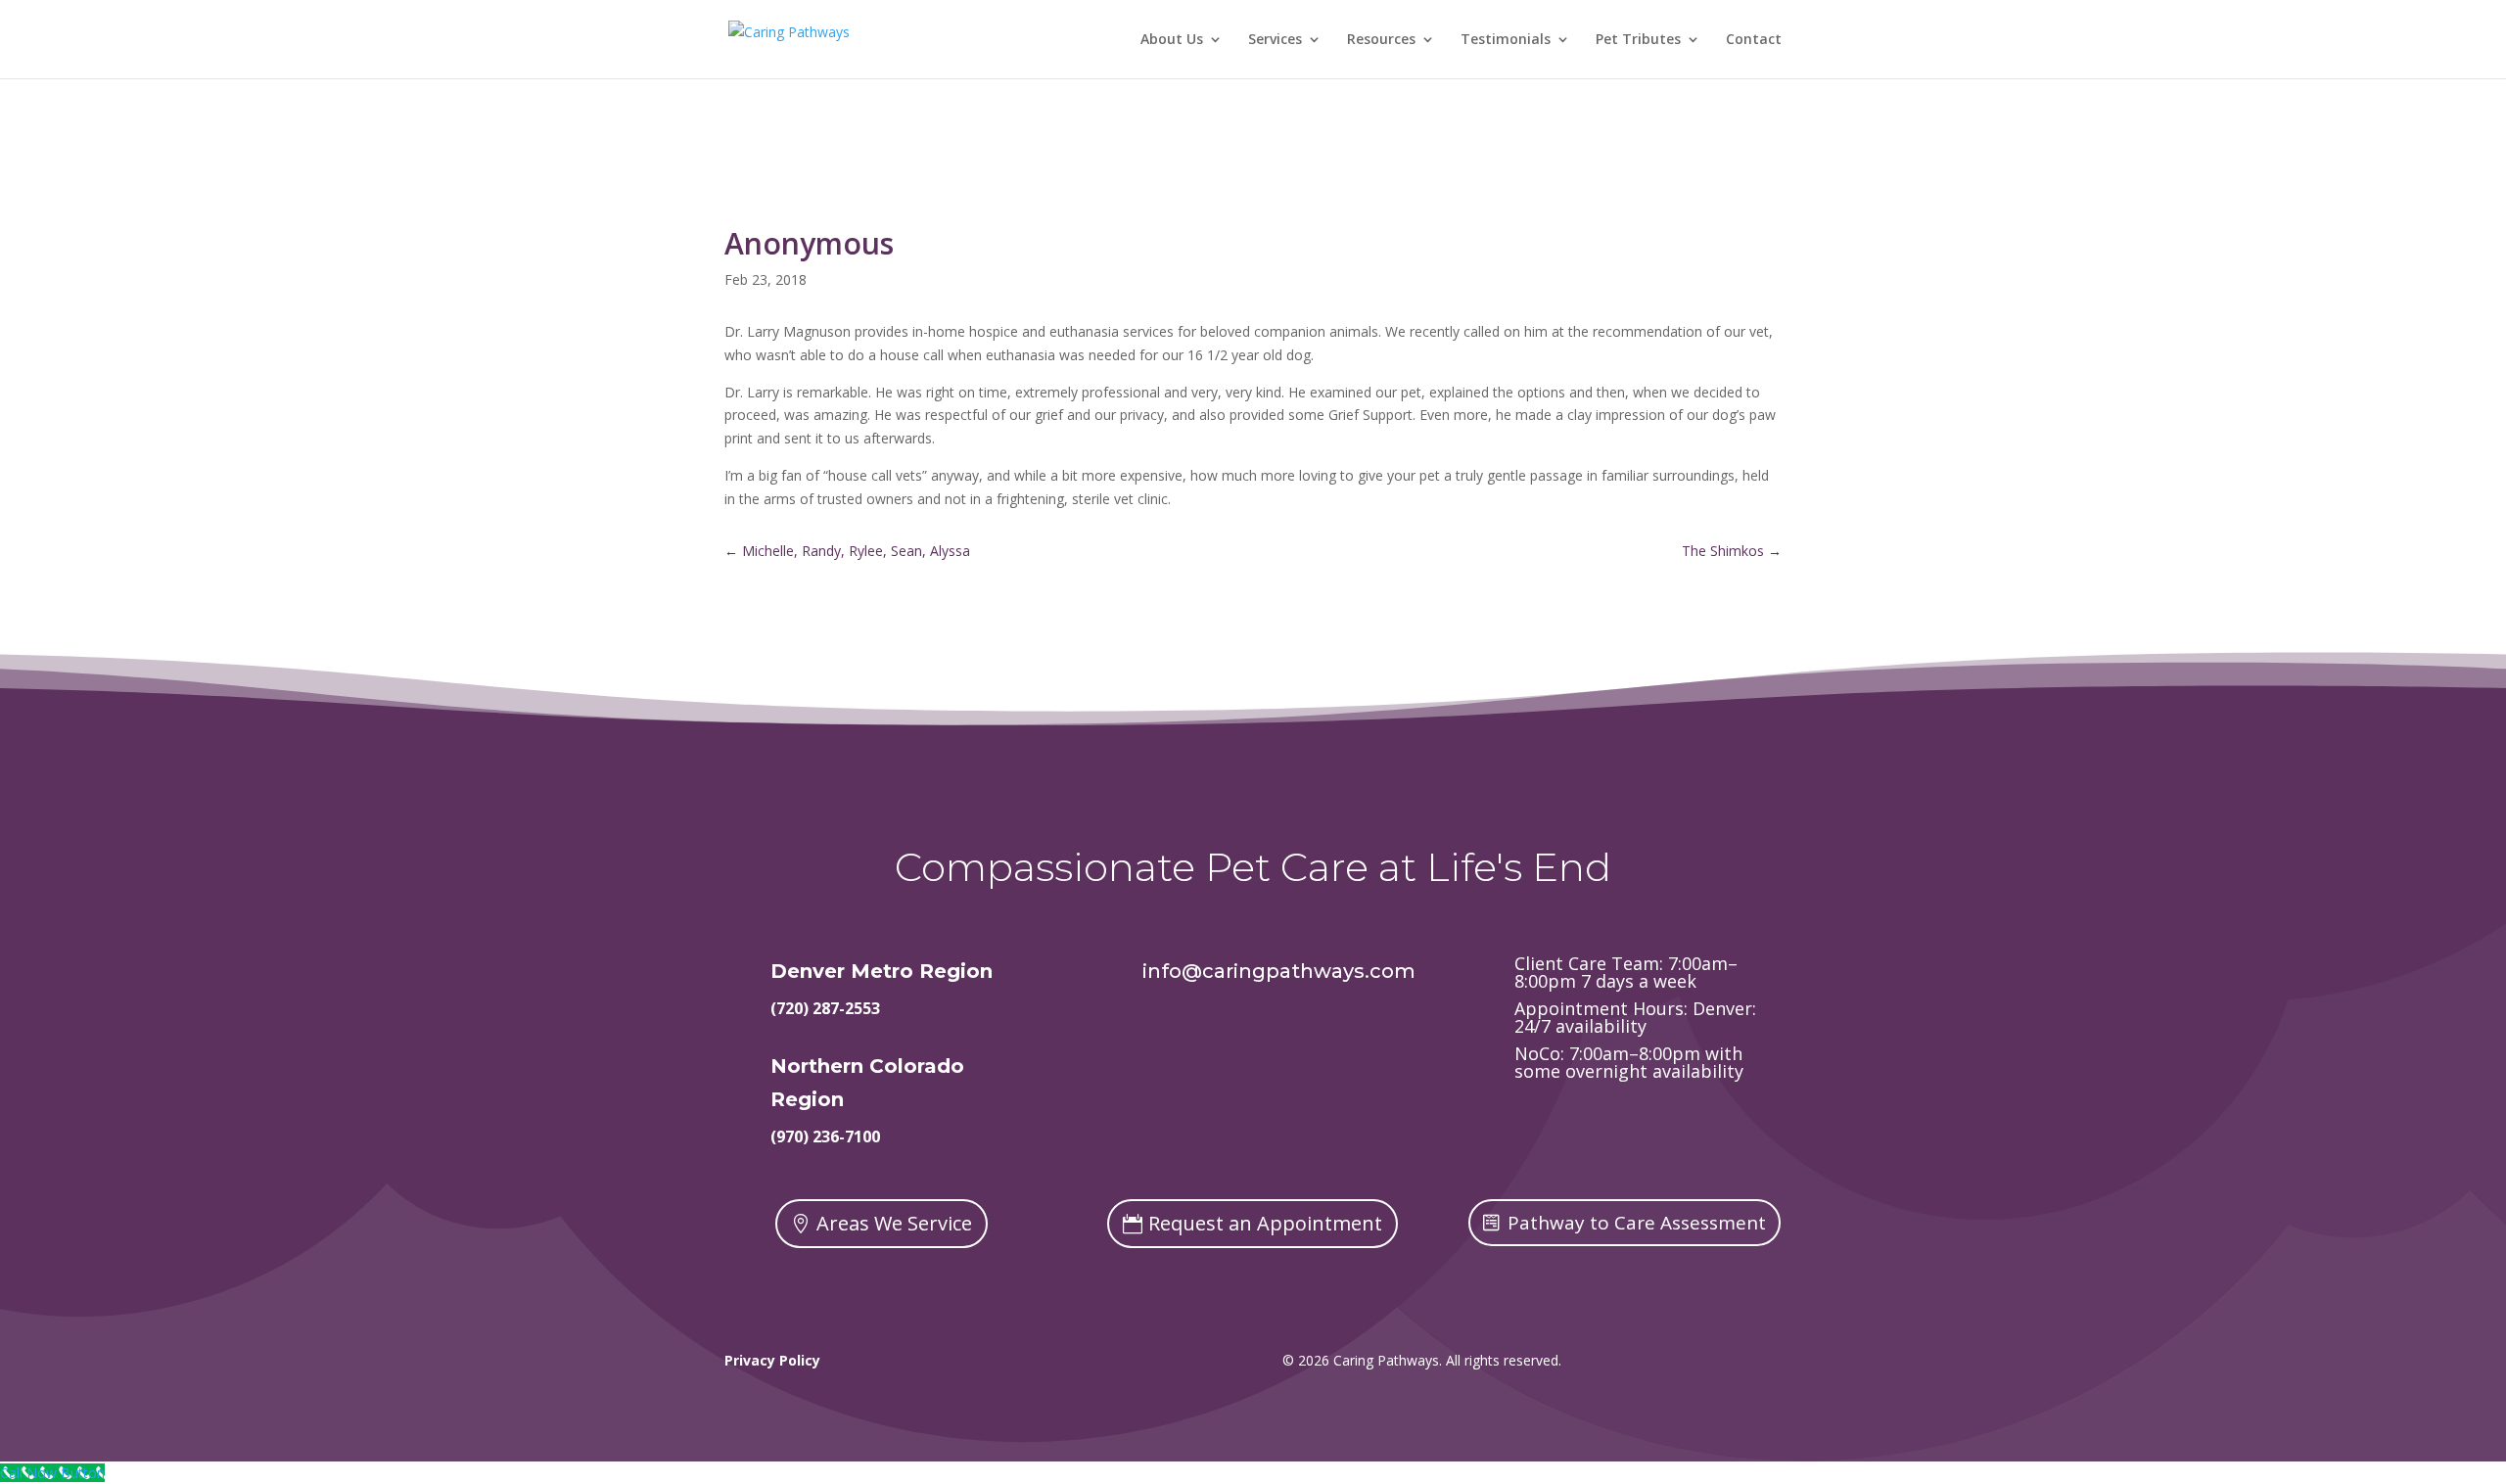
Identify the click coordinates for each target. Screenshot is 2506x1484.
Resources (1381, 40)
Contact (1754, 40)
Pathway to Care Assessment (1637, 1223)
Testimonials (1506, 40)
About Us (1172, 40)
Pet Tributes (1638, 40)
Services (1275, 40)
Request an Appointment (1265, 1223)
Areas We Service (894, 1223)
